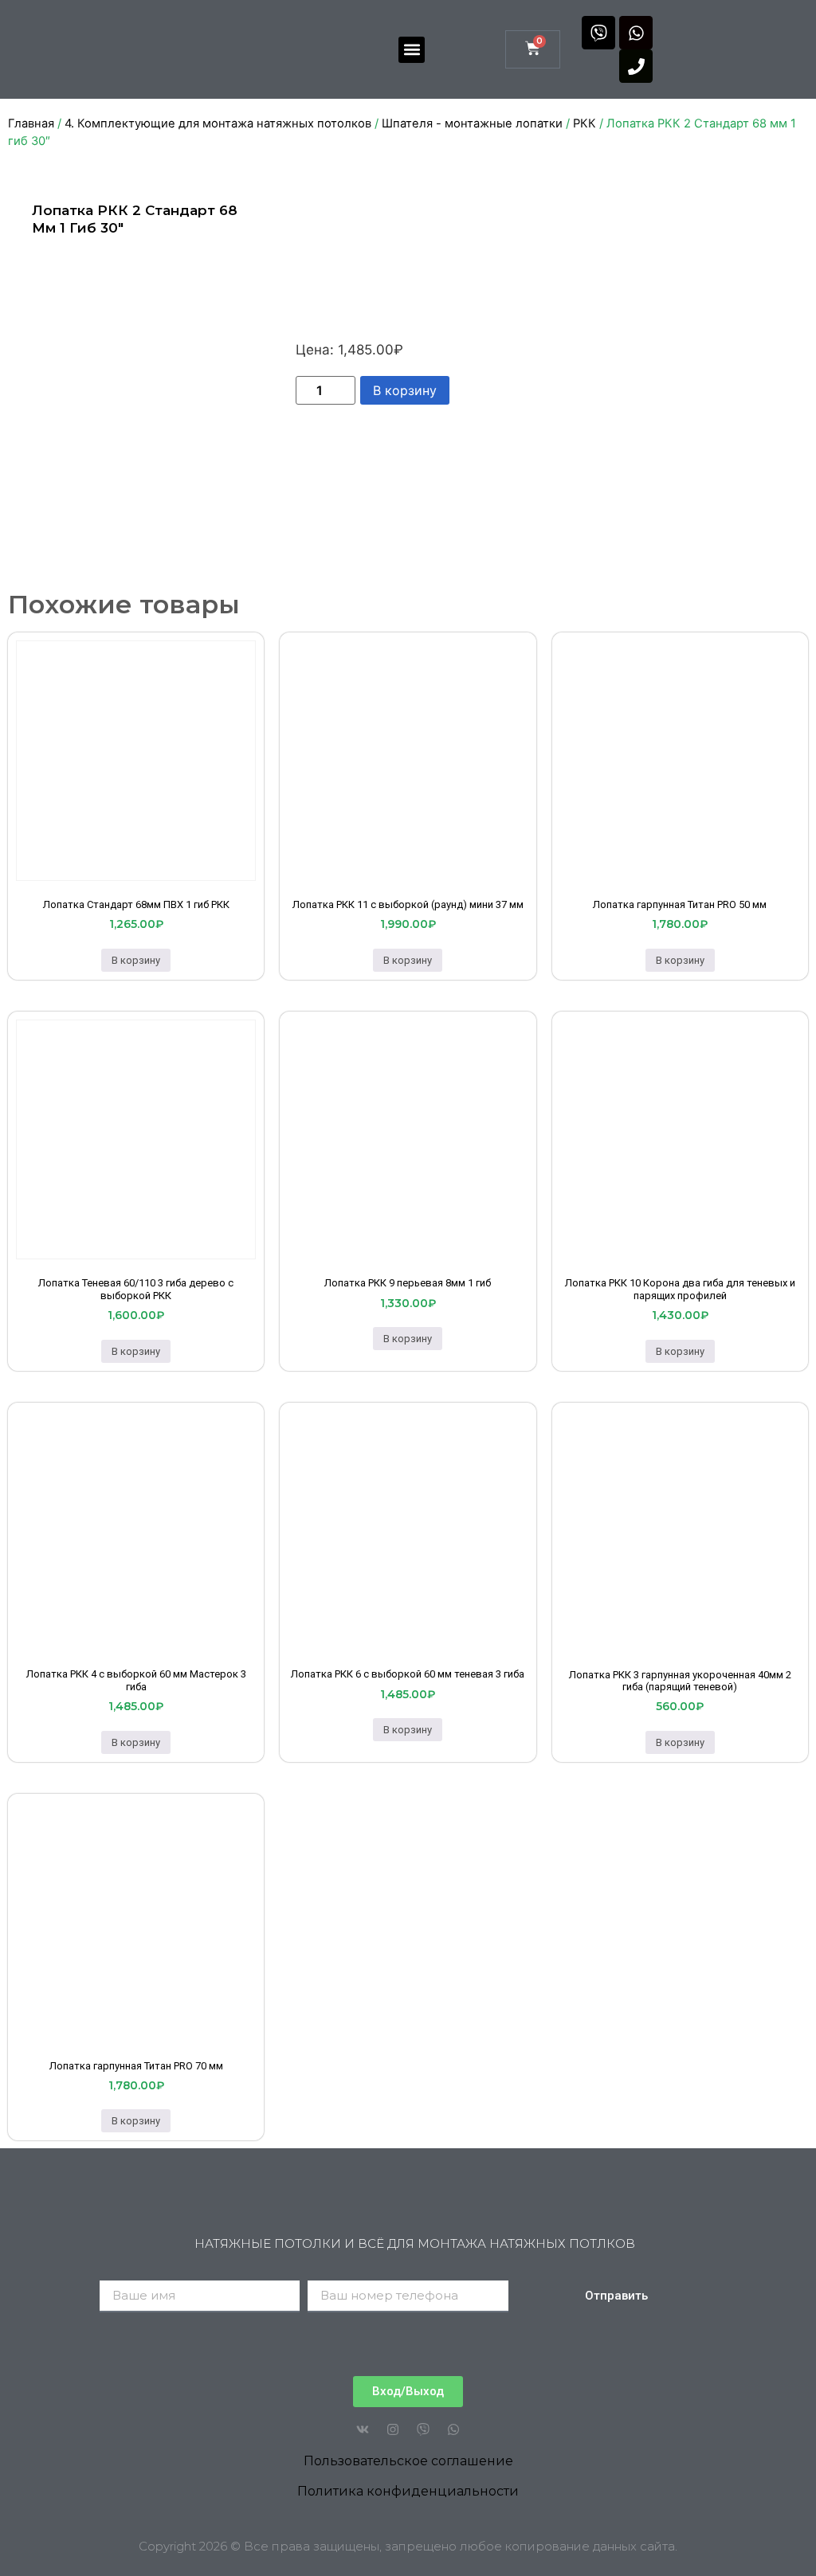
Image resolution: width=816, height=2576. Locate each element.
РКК (585, 123)
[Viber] (598, 33)
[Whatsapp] (636, 33)
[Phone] (636, 66)
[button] (412, 50)
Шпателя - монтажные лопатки (472, 123)
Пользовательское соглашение (408, 2461)
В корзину (405, 390)
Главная (31, 123)
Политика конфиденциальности (408, 2491)
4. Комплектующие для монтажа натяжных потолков (218, 123)
